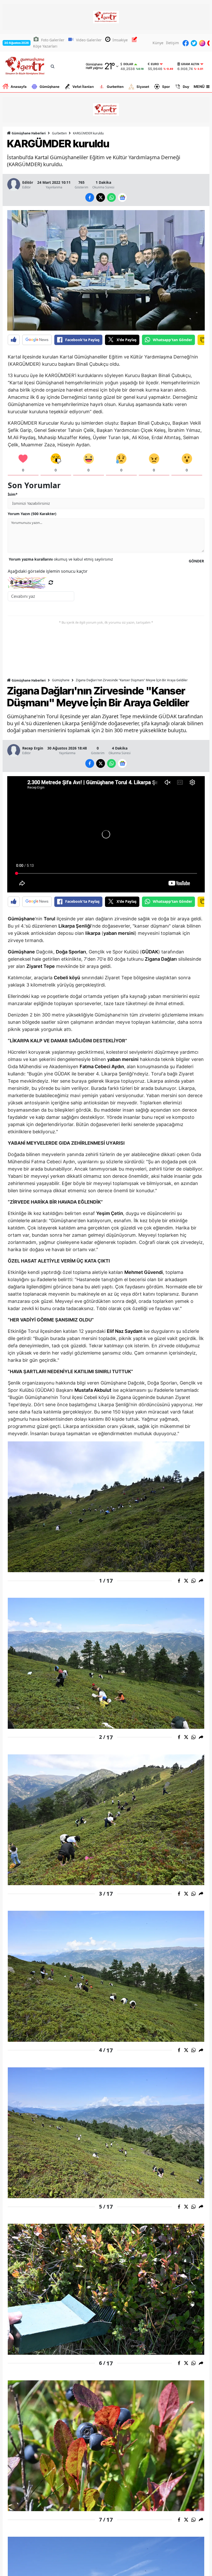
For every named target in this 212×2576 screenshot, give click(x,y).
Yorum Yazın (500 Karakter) (32, 514)
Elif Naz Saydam (125, 1331)
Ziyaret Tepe (41, 966)
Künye (158, 43)
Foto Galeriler (53, 40)
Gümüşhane (50, 87)
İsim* (13, 494)
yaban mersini (119, 933)
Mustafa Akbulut (93, 1390)
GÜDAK (150, 952)
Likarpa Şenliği (75, 926)
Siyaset (143, 87)
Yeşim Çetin (110, 1213)
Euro (155, 64)
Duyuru (189, 87)
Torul (50, 919)
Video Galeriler (89, 40)
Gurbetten (115, 87)
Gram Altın (190, 64)
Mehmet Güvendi (144, 1272)
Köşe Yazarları (45, 46)
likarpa (93, 933)
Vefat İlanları (83, 87)
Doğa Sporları (71, 952)
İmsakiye (120, 40)
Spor (166, 87)
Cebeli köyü (67, 978)
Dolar (128, 64)
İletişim (172, 43)
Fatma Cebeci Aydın (102, 1067)
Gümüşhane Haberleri (28, 133)
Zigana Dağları (161, 959)
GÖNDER (196, 561)
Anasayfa (19, 87)
